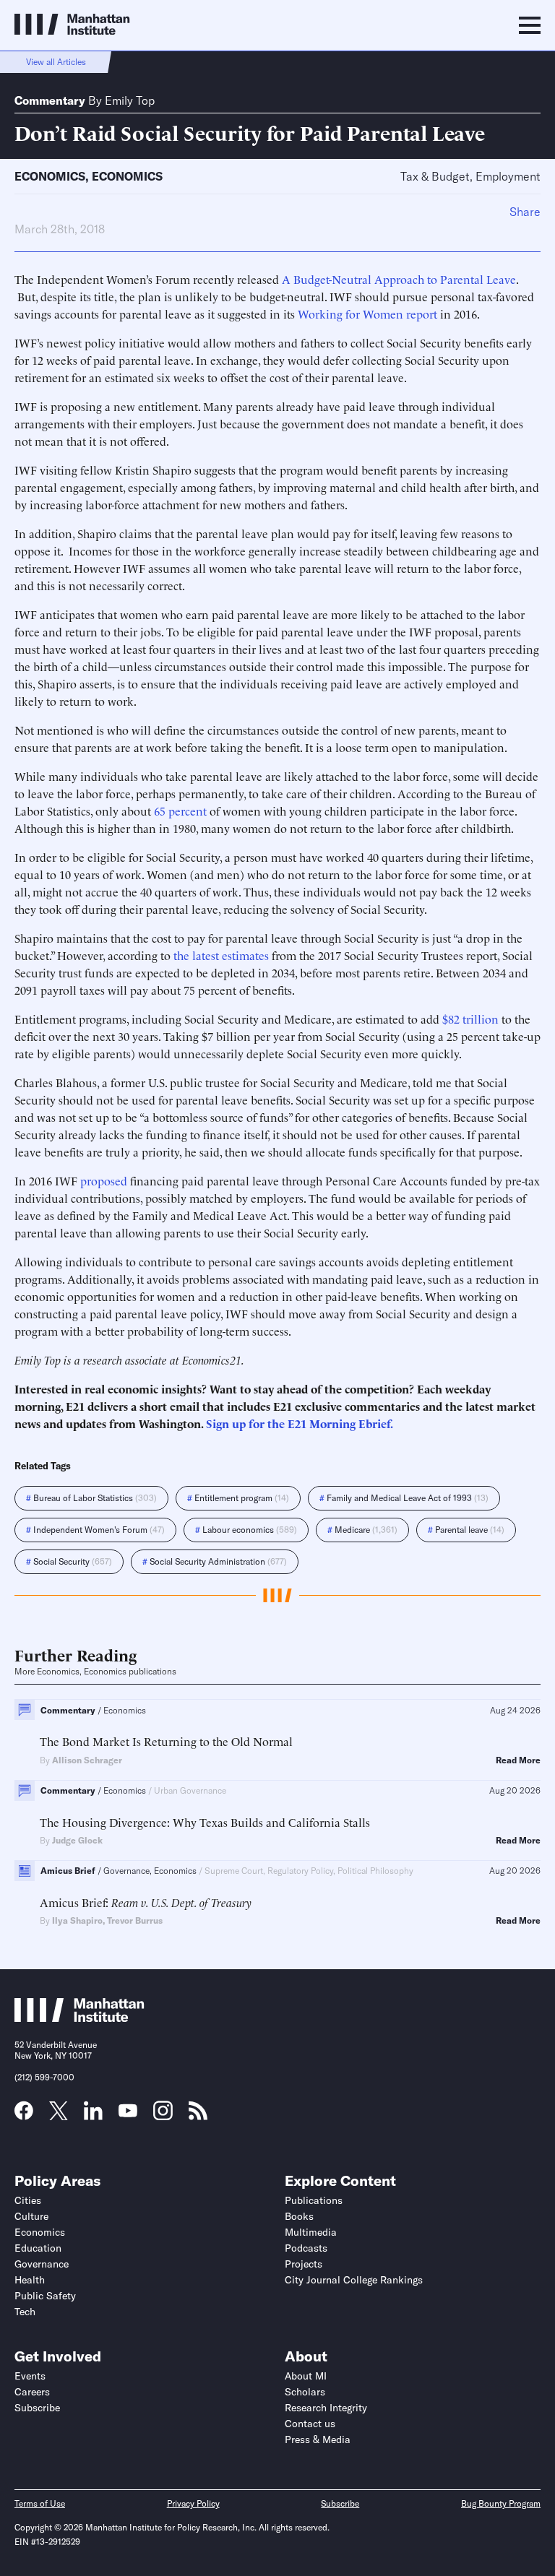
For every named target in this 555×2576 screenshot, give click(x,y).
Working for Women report (367, 314)
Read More (518, 1760)
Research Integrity (326, 2408)
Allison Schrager (87, 1760)
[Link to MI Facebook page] (24, 2115)
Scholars (305, 2392)
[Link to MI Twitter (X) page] (59, 2115)
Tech (25, 2312)
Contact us (310, 2424)
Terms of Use (40, 2503)
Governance (42, 2264)
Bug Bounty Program (501, 2503)
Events (30, 2376)
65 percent (180, 811)
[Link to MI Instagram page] (163, 2116)
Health (30, 2280)
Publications (314, 2200)
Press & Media (318, 2439)
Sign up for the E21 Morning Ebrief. (300, 1423)
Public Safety (45, 2296)
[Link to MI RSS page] (198, 2115)
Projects (304, 2264)
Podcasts (306, 2248)
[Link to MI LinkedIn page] (93, 2115)
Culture (31, 2216)
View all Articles (56, 62)
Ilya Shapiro (77, 1920)
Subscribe (37, 2408)
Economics (50, 176)
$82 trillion (470, 1019)
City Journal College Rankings (354, 2280)
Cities (28, 2200)
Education (38, 2248)
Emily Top (130, 100)
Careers (32, 2392)
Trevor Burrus (135, 1920)
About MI (306, 2376)
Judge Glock (77, 1840)
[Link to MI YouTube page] (128, 2112)
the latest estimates (221, 955)
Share (525, 212)
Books (299, 2216)
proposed (104, 1180)
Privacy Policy (193, 2503)
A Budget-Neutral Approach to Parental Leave (399, 279)
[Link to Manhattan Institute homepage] (79, 2018)
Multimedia (311, 2232)
